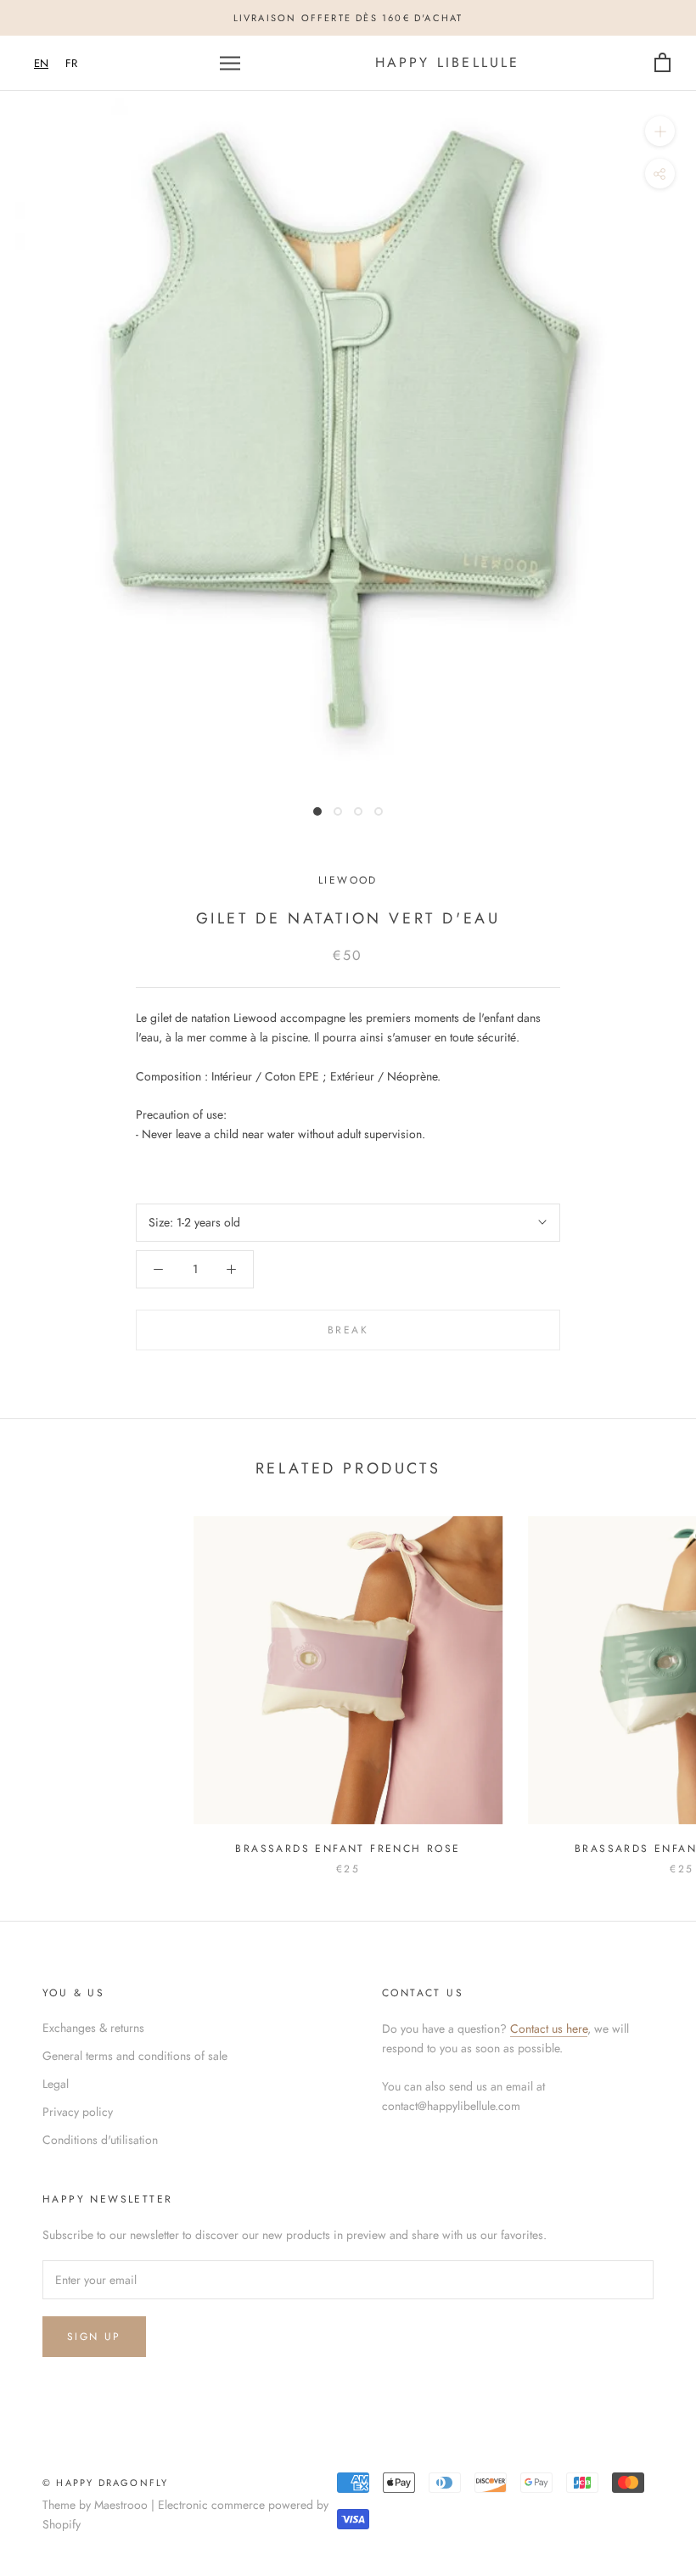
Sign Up (94, 2337)
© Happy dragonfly (105, 2483)
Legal (56, 2084)
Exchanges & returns (93, 2028)
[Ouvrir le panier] (662, 63)
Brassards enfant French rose (348, 1849)
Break (348, 1330)
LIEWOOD (348, 880)
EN (41, 63)
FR (71, 63)
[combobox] (41, 63)
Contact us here (549, 2029)
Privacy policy (78, 2112)
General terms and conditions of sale (135, 2056)
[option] (71, 63)
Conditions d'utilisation (100, 2140)
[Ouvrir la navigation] (230, 63)
